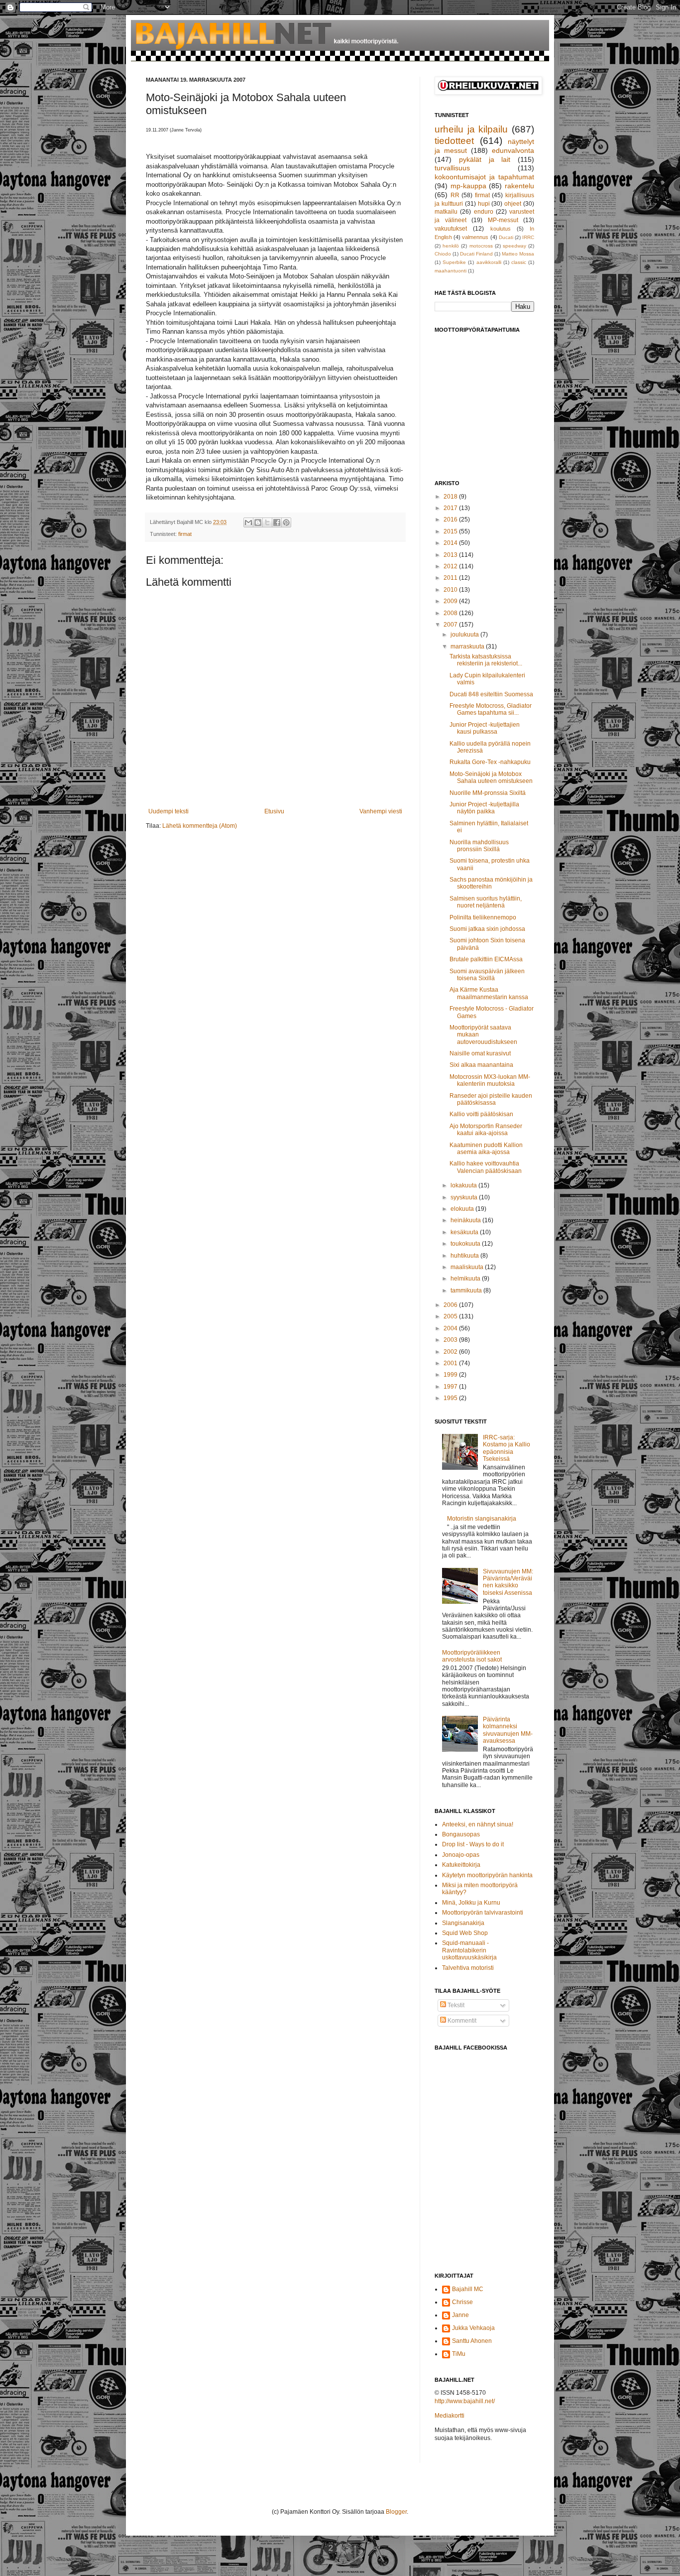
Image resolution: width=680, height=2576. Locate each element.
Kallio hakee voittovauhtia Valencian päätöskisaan (486, 1167)
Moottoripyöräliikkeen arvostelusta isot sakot (472, 1656)
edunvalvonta (513, 150)
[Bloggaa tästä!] (258, 522)
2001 (451, 1363)
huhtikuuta (465, 1256)
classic (519, 262)
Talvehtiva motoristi (468, 1968)
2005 (451, 1316)
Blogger (396, 2512)
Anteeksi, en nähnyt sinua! (478, 1824)
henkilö (451, 246)
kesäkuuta (465, 1232)
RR (455, 195)
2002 (451, 1352)
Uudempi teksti (169, 811)
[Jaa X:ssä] (267, 522)
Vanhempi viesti (381, 811)
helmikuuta (466, 1279)
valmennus (475, 237)
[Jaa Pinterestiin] (286, 522)
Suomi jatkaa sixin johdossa (487, 929)
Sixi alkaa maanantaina (481, 1065)
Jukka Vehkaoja (473, 2328)
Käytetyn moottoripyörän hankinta (487, 1875)
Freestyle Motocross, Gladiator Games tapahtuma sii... (491, 709)
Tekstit (455, 2005)
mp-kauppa (468, 186)
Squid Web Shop (465, 1933)
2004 (451, 1328)
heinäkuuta (466, 1220)
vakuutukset (451, 229)
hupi (484, 204)
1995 (451, 1398)
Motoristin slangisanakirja (482, 1519)
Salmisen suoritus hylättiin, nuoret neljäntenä (486, 902)
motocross (481, 246)
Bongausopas (461, 1834)
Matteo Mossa (518, 254)
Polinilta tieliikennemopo (483, 917)
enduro (484, 212)
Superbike (454, 262)
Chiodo (443, 254)
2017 (451, 508)
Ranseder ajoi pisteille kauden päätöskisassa (491, 1099)
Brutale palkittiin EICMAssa (486, 959)
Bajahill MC (468, 2289)
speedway (514, 246)
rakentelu (519, 186)
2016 (451, 519)
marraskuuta (468, 646)
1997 (451, 1387)
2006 (451, 1305)
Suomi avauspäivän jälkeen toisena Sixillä (487, 975)
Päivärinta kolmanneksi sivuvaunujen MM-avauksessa (508, 1730)
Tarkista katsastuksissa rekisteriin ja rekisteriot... (486, 660)
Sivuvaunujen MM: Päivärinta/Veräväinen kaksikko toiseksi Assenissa (508, 1582)
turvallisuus (452, 168)
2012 (451, 566)
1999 (451, 1375)
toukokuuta (466, 1244)
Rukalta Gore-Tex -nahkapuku (490, 762)
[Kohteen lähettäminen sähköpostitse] (248, 522)
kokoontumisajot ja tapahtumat (484, 177)
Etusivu (274, 811)
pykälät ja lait (485, 159)
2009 (451, 601)
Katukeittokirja (461, 1865)
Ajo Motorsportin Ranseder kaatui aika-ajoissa (486, 1130)
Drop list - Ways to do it (473, 1844)
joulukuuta (465, 635)
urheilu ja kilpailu (471, 129)
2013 (451, 555)
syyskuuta (465, 1197)
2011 (451, 578)
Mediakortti (450, 2416)
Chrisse (462, 2302)
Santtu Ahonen (472, 2341)
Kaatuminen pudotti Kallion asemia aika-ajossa (486, 1149)
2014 (451, 543)
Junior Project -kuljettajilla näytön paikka (484, 808)
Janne (460, 2315)
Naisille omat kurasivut (480, 1053)
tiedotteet (454, 141)
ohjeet (513, 204)
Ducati (506, 237)
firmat (185, 534)
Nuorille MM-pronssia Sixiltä (488, 793)
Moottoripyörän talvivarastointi (483, 1913)
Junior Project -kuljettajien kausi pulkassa (485, 728)
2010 (451, 590)
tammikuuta (467, 1290)
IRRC (528, 237)
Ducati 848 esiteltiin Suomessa (491, 694)
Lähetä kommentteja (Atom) (200, 826)
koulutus (501, 229)
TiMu (459, 2354)
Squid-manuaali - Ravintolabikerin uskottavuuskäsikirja (469, 1950)
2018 (451, 497)
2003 (451, 1340)
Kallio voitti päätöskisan (481, 1114)
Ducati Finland (476, 254)
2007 (451, 625)
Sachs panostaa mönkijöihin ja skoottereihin (491, 883)
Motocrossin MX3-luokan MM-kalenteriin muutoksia (490, 1080)
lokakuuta (464, 1185)
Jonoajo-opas (461, 1855)
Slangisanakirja (463, 1923)
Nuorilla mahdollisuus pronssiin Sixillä (479, 846)
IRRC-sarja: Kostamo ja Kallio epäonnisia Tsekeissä (507, 1448)
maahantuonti (451, 271)
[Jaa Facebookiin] (277, 522)
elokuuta (463, 1209)
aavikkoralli (489, 262)
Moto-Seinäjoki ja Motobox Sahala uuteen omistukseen (491, 777)
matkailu (446, 212)
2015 (451, 531)
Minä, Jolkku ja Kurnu (471, 1903)
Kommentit (461, 2021)
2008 (451, 613)
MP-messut (503, 220)
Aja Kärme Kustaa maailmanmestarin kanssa (489, 993)
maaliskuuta (468, 1267)
